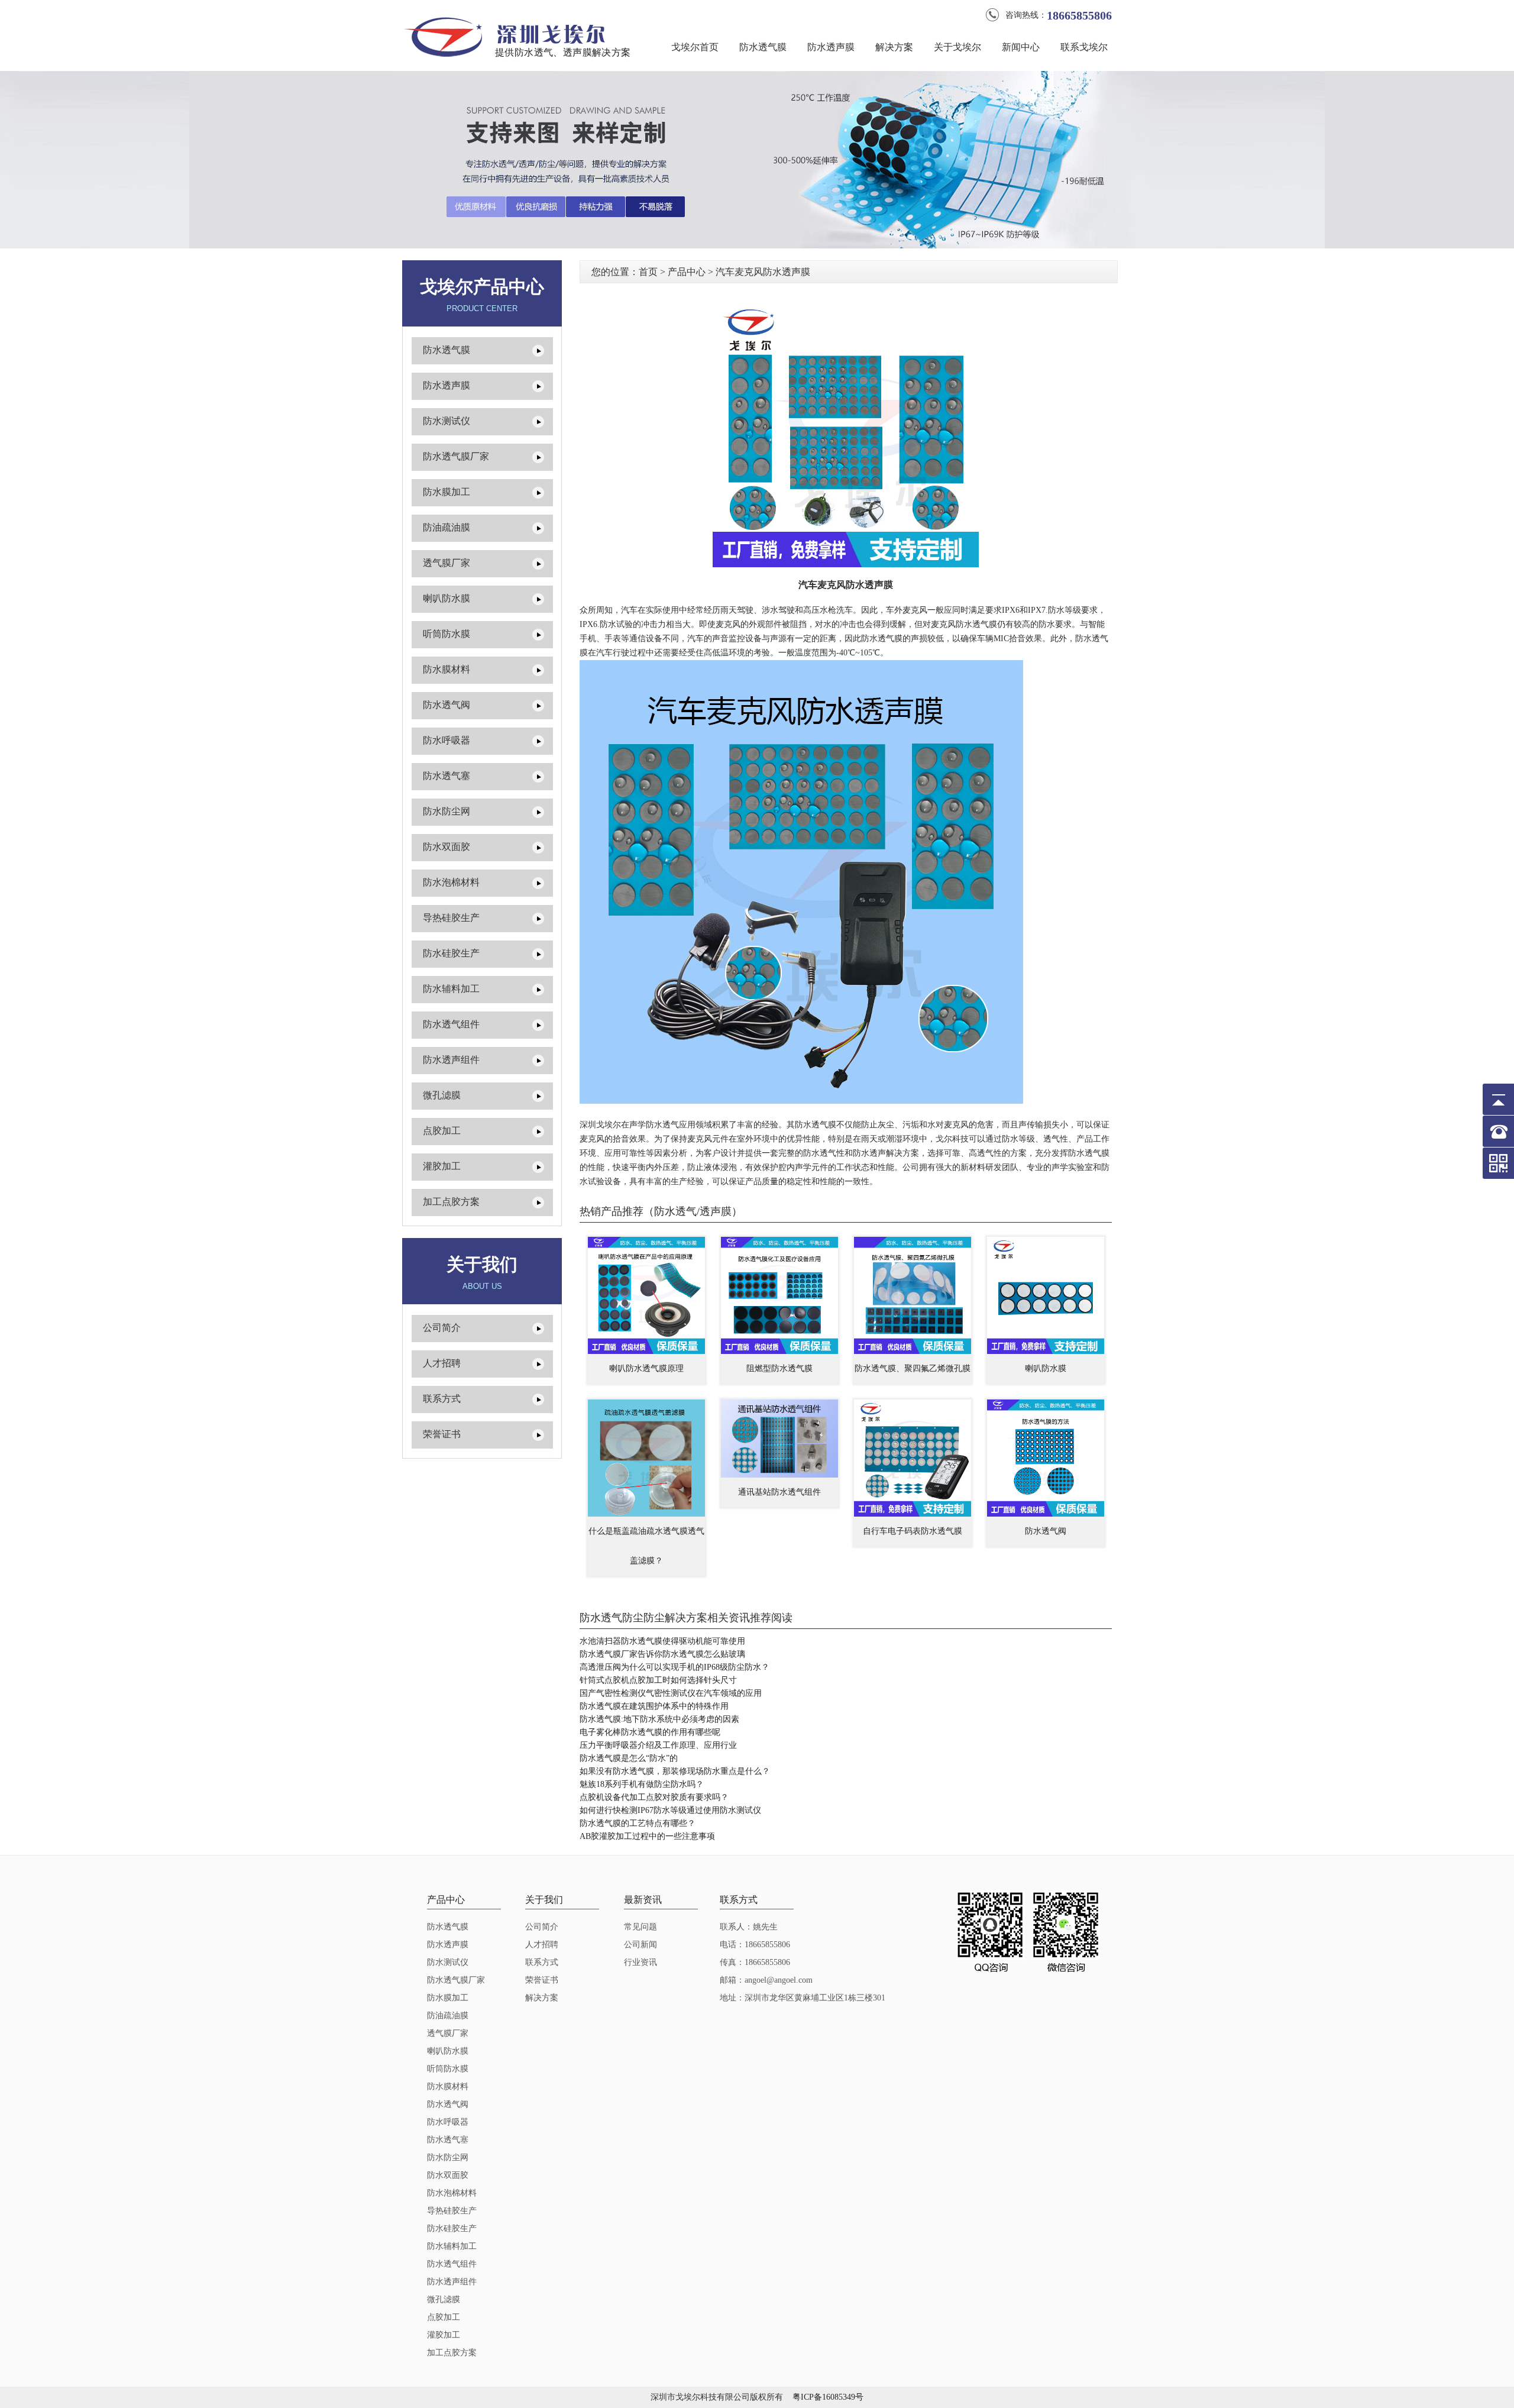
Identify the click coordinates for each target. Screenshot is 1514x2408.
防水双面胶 (447, 847)
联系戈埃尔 (1084, 47)
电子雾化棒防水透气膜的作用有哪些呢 (650, 1732)
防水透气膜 (763, 47)
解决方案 (894, 47)
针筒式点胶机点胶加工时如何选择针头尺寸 (658, 1680)
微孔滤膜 (442, 1095)
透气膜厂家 (447, 563)
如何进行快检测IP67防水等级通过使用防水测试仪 (670, 1810)
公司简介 (442, 1328)
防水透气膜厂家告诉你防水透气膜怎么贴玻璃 (662, 1654)
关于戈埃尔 (957, 47)
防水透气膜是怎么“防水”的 (629, 1758)
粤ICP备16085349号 (828, 2397)
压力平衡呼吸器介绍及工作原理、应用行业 (658, 1745)
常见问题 (640, 1927)
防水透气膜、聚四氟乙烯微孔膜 (913, 1368)
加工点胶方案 (451, 1202)
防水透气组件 (451, 1024)
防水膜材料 (447, 669)
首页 (648, 272)
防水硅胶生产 (451, 953)
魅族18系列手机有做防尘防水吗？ (642, 1784)
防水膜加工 (447, 492)
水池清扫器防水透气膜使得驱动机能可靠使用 (662, 1641)
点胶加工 (442, 1131)
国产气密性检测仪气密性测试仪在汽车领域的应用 (671, 1693)
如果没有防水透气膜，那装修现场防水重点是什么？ (675, 1771)
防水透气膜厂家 (456, 456)
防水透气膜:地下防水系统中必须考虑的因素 (659, 1719)
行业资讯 (640, 1962)
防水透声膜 (831, 47)
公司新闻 (640, 1945)
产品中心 (687, 272)
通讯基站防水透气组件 (779, 1492)
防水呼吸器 (447, 740)
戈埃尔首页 (695, 47)
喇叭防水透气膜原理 (646, 1368)
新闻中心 (1021, 47)
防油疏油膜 (447, 527)
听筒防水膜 (447, 634)
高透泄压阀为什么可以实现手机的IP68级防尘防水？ (674, 1667)
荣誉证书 (442, 1434)
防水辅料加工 (451, 989)
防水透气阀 (447, 705)
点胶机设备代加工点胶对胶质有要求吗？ (654, 1797)
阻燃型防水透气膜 (779, 1368)
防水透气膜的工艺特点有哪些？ (638, 1823)
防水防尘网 (447, 811)
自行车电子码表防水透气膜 (913, 1531)
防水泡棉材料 (451, 882)
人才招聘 (442, 1363)
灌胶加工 (442, 1166)
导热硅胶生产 (451, 918)
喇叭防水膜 (447, 598)
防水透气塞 (447, 776)
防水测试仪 (447, 421)
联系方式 (442, 1399)
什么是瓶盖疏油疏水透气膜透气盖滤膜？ (646, 1546)
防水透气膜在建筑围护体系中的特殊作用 (654, 1706)
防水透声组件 (451, 1060)
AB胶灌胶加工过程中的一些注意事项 (647, 1836)
